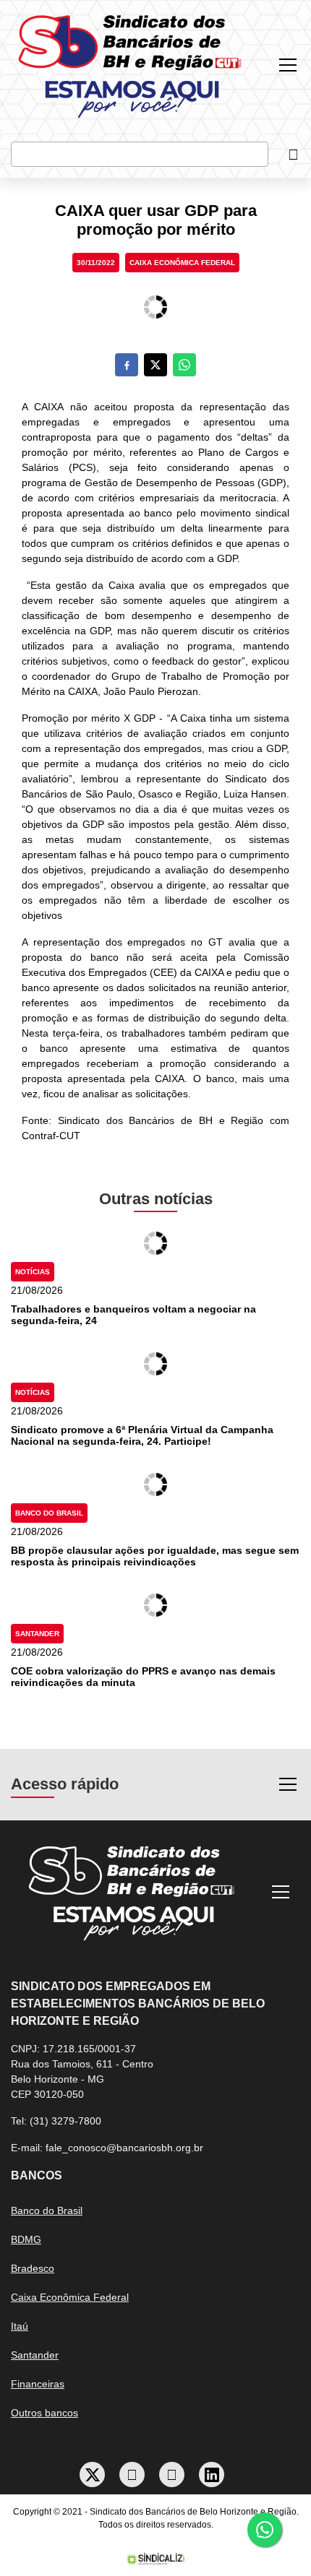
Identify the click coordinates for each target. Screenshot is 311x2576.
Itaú (20, 2326)
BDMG (26, 2239)
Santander (37, 1634)
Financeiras (38, 2384)
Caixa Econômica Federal (182, 263)
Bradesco (33, 2268)
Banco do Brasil (49, 1513)
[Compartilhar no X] (155, 365)
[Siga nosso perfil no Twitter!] (93, 2475)
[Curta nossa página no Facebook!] (132, 2475)
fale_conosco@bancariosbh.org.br (124, 2148)
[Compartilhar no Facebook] (127, 365)
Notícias (33, 1272)
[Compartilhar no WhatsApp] (184, 365)
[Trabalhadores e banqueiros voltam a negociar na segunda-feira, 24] (155, 1243)
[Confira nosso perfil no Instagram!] (172, 2475)
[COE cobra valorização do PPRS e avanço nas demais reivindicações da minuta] (155, 1605)
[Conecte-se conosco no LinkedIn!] (212, 2475)
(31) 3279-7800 (65, 2121)
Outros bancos (44, 2413)
